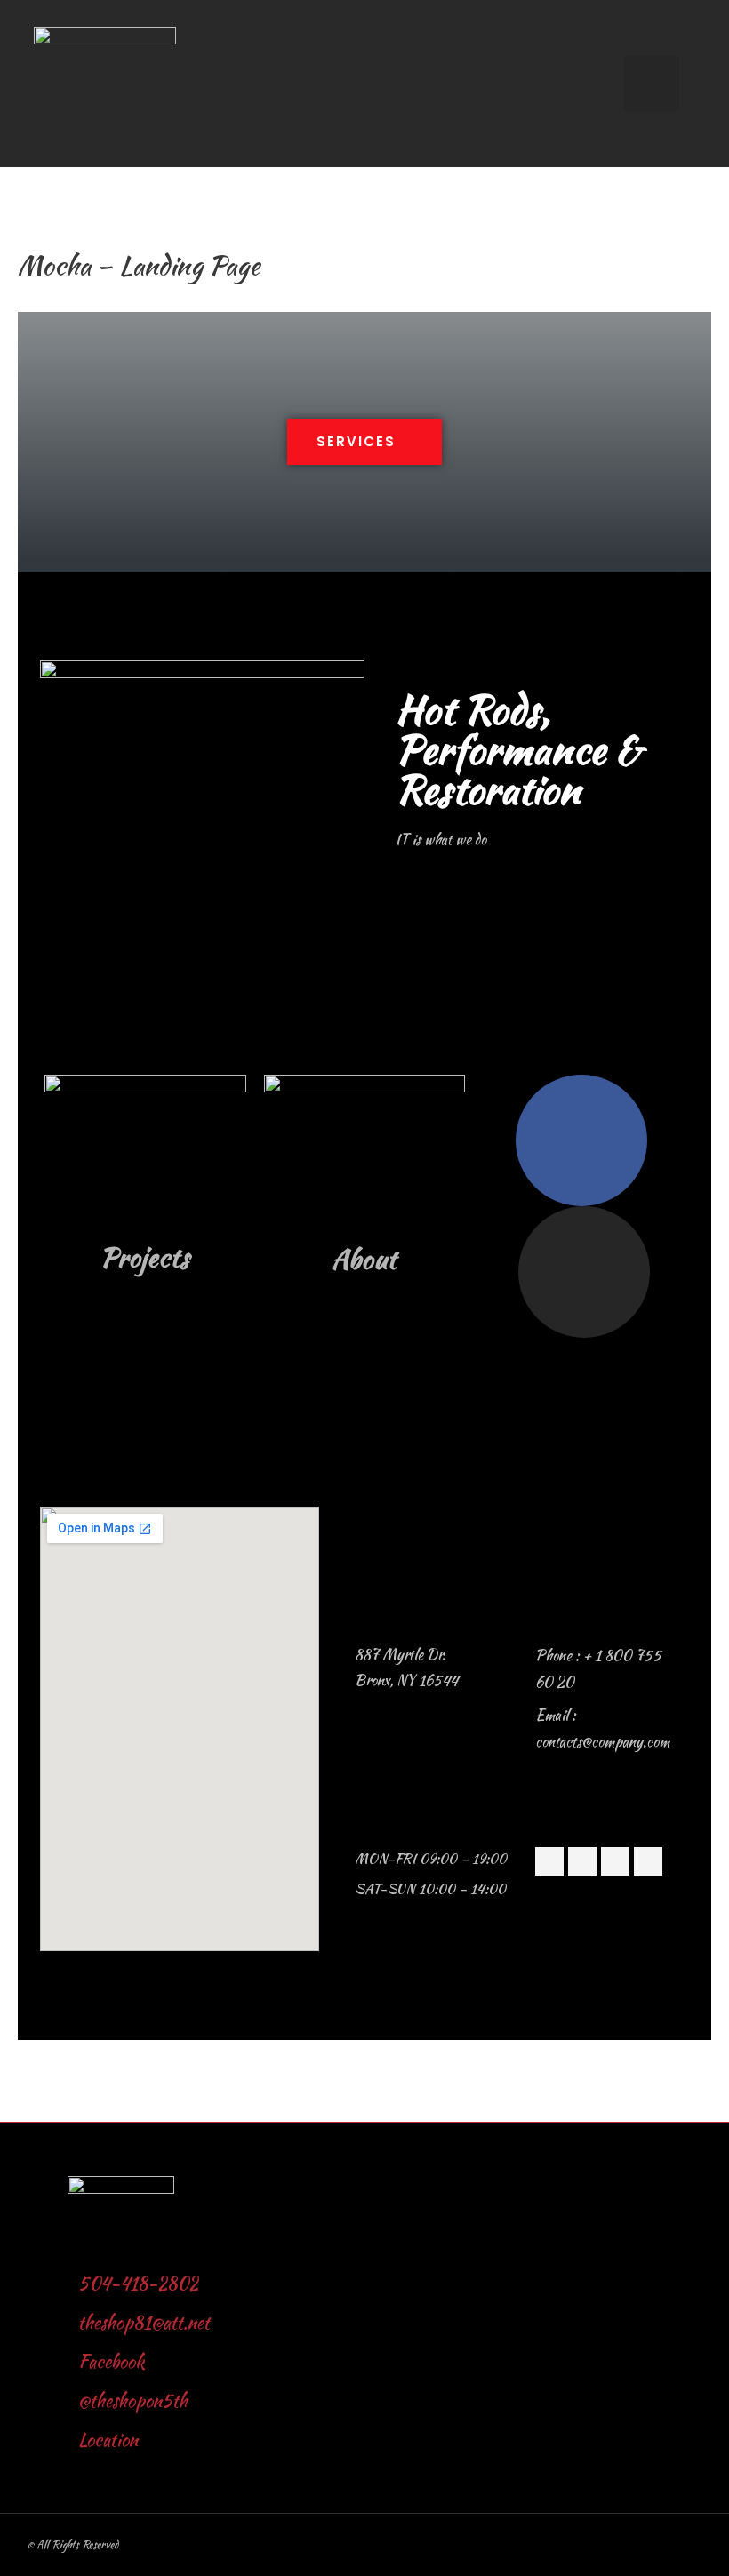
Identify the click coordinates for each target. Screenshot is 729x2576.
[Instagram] (584, 1272)
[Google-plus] (615, 1861)
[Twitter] (582, 1861)
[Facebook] (581, 1140)
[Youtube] (648, 1861)
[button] (364, 442)
